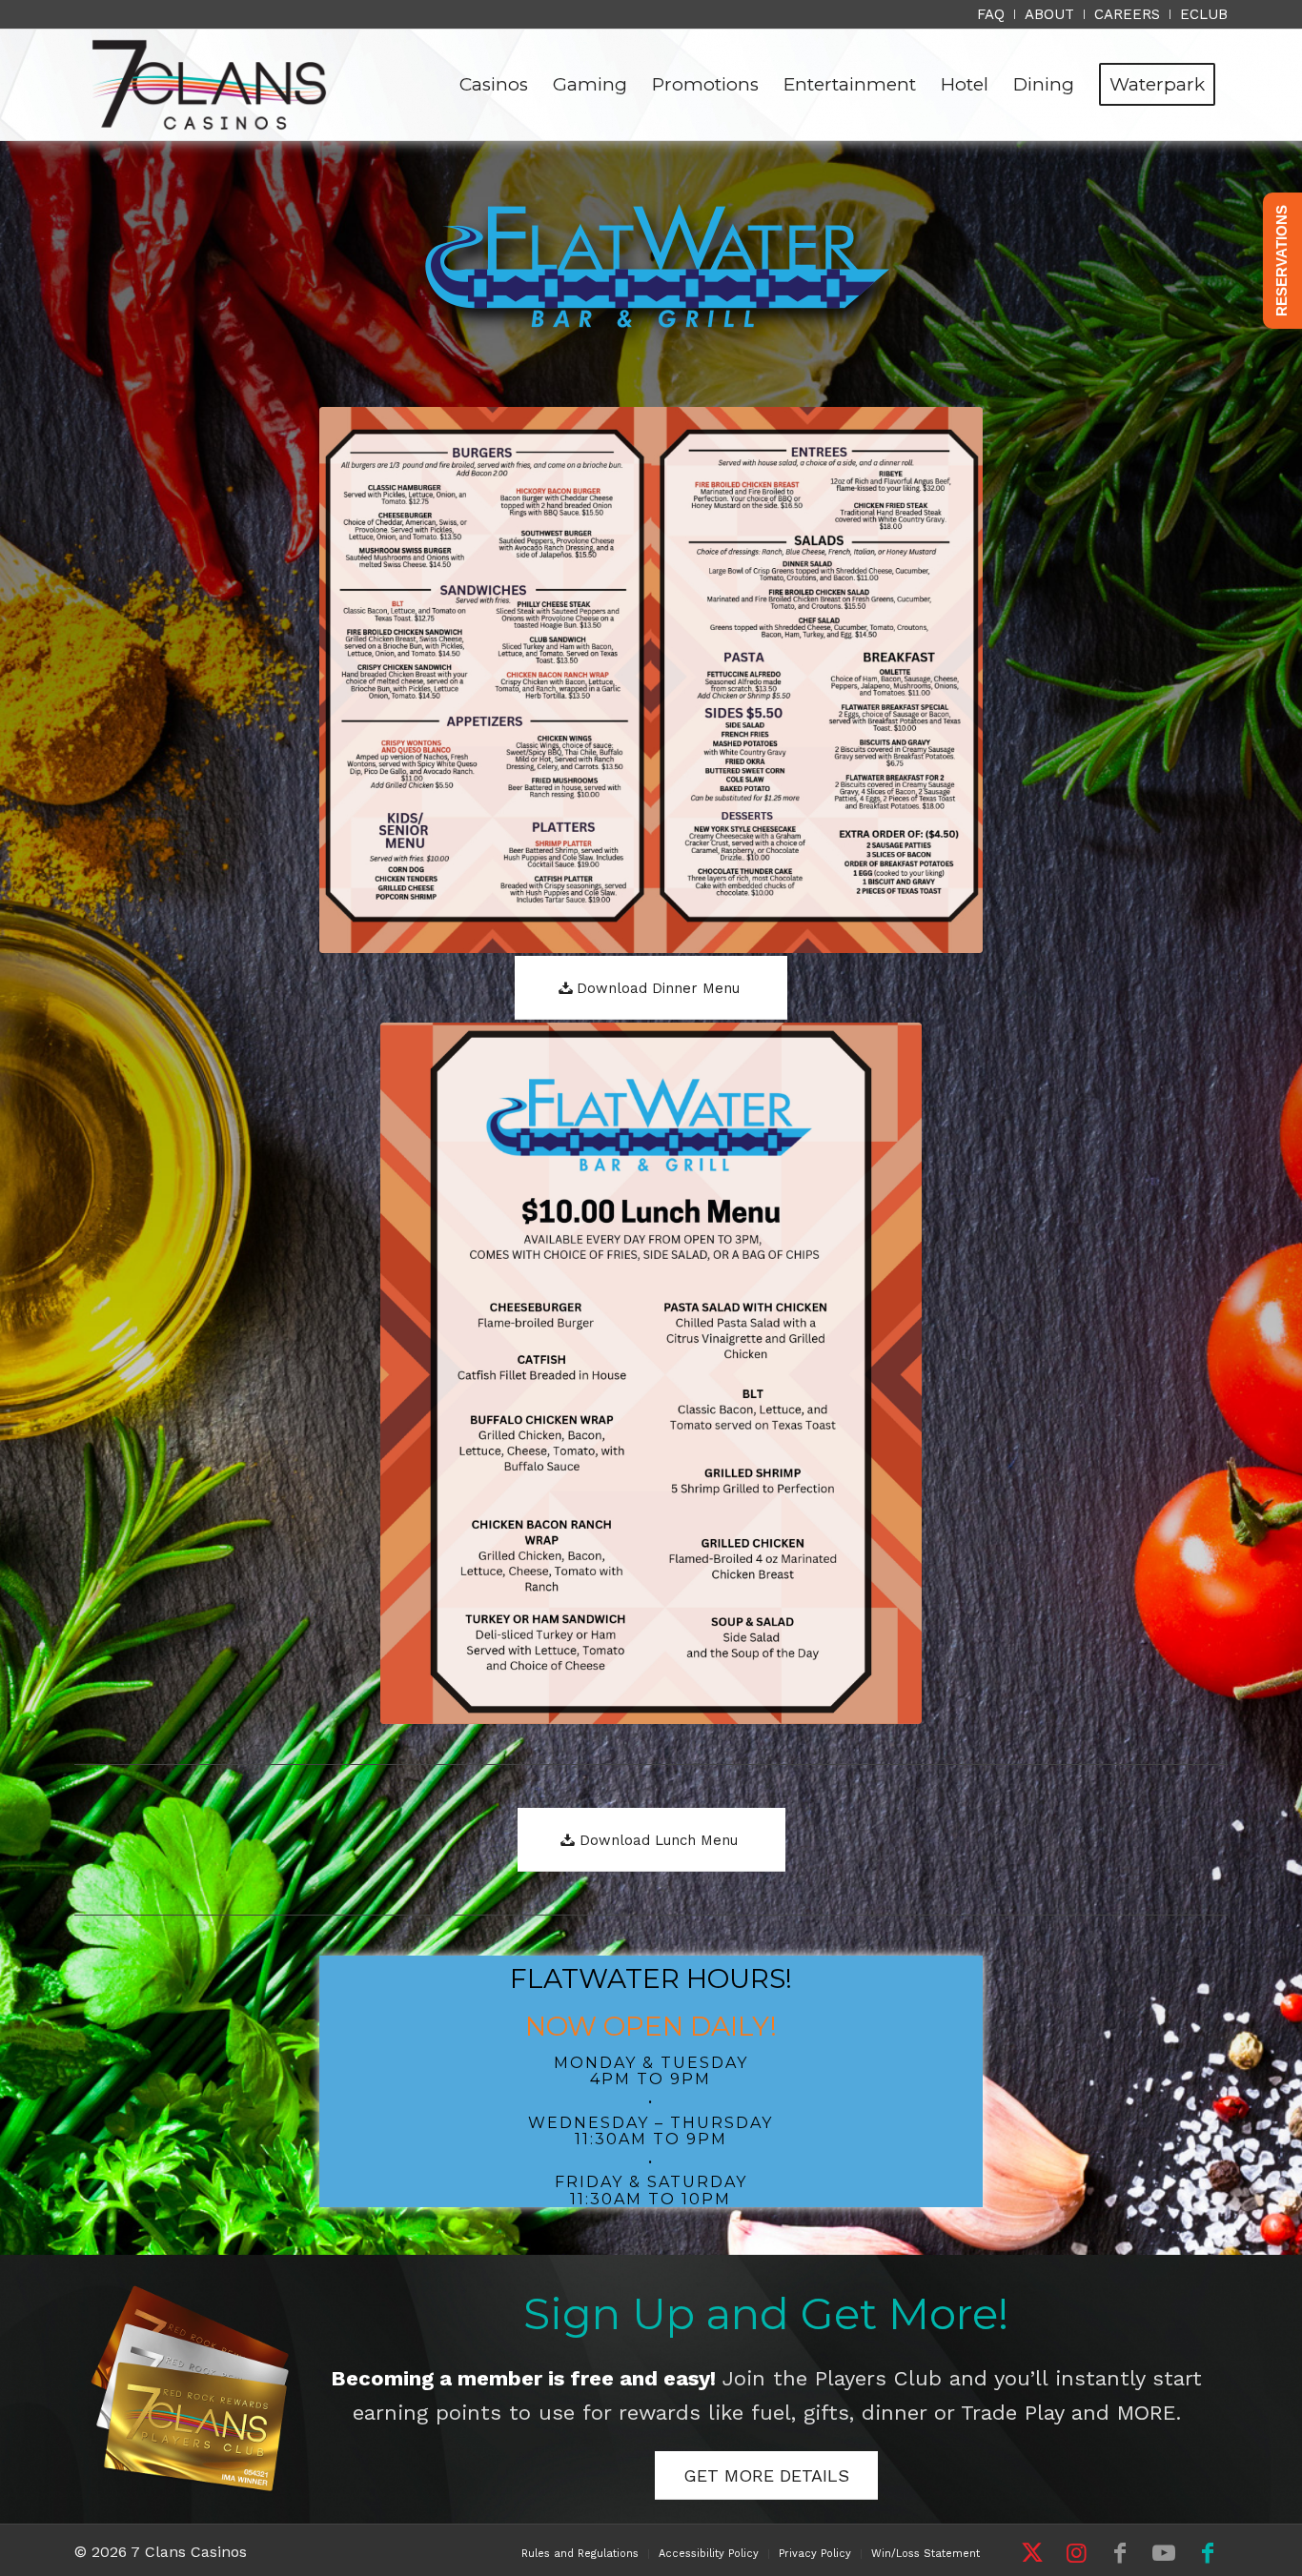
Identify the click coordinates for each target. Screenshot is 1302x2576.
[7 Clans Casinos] (209, 85)
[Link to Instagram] (1076, 2553)
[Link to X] (1032, 2553)
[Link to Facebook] (1120, 2553)
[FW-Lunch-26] (651, 1373)
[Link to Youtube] (1164, 2553)
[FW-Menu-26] (651, 680)
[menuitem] (991, 14)
